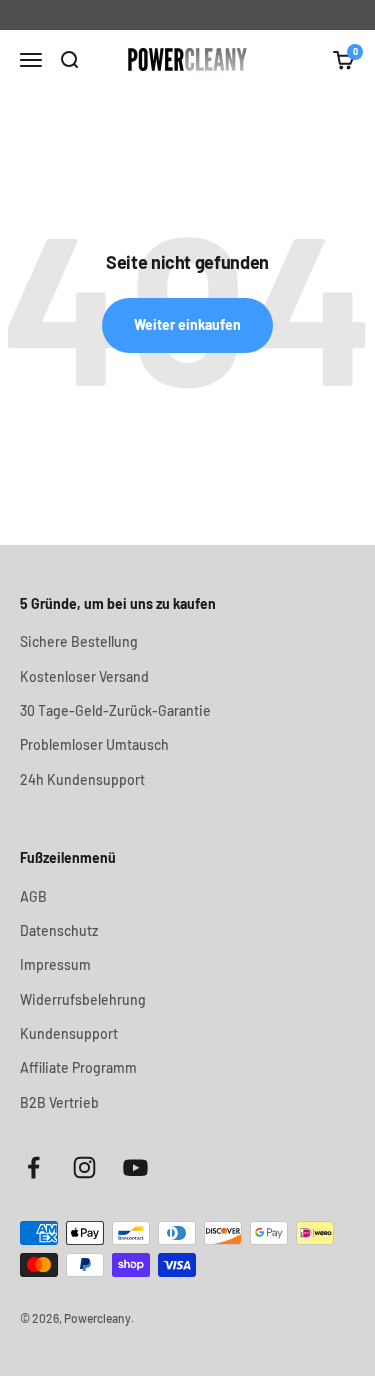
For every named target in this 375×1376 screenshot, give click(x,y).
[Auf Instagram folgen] (84, 1167)
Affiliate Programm (78, 1067)
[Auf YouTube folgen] (135, 1167)
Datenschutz (59, 930)
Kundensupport (69, 1033)
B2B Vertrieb (59, 1102)
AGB (33, 896)
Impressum (55, 964)
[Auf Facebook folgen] (33, 1167)
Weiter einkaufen (187, 324)
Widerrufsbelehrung (83, 999)
